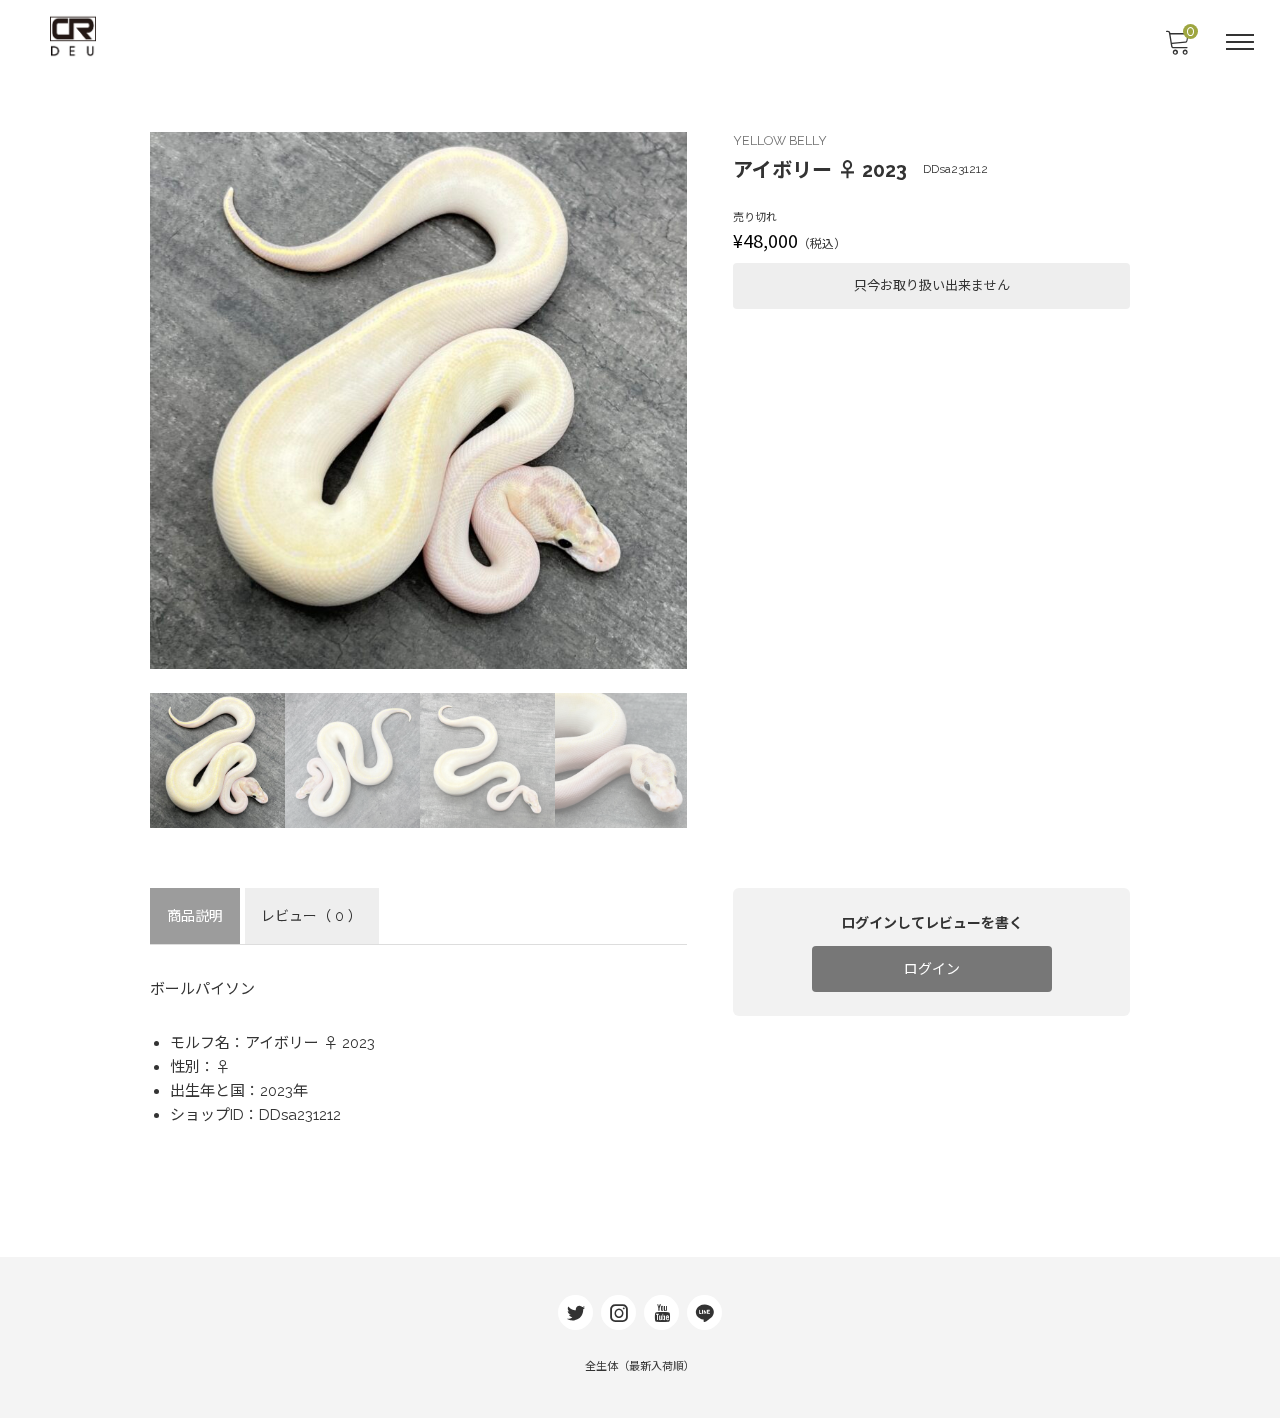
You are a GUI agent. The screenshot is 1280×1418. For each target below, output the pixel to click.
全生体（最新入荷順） (640, 1366)
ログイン (932, 969)
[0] (1177, 48)
